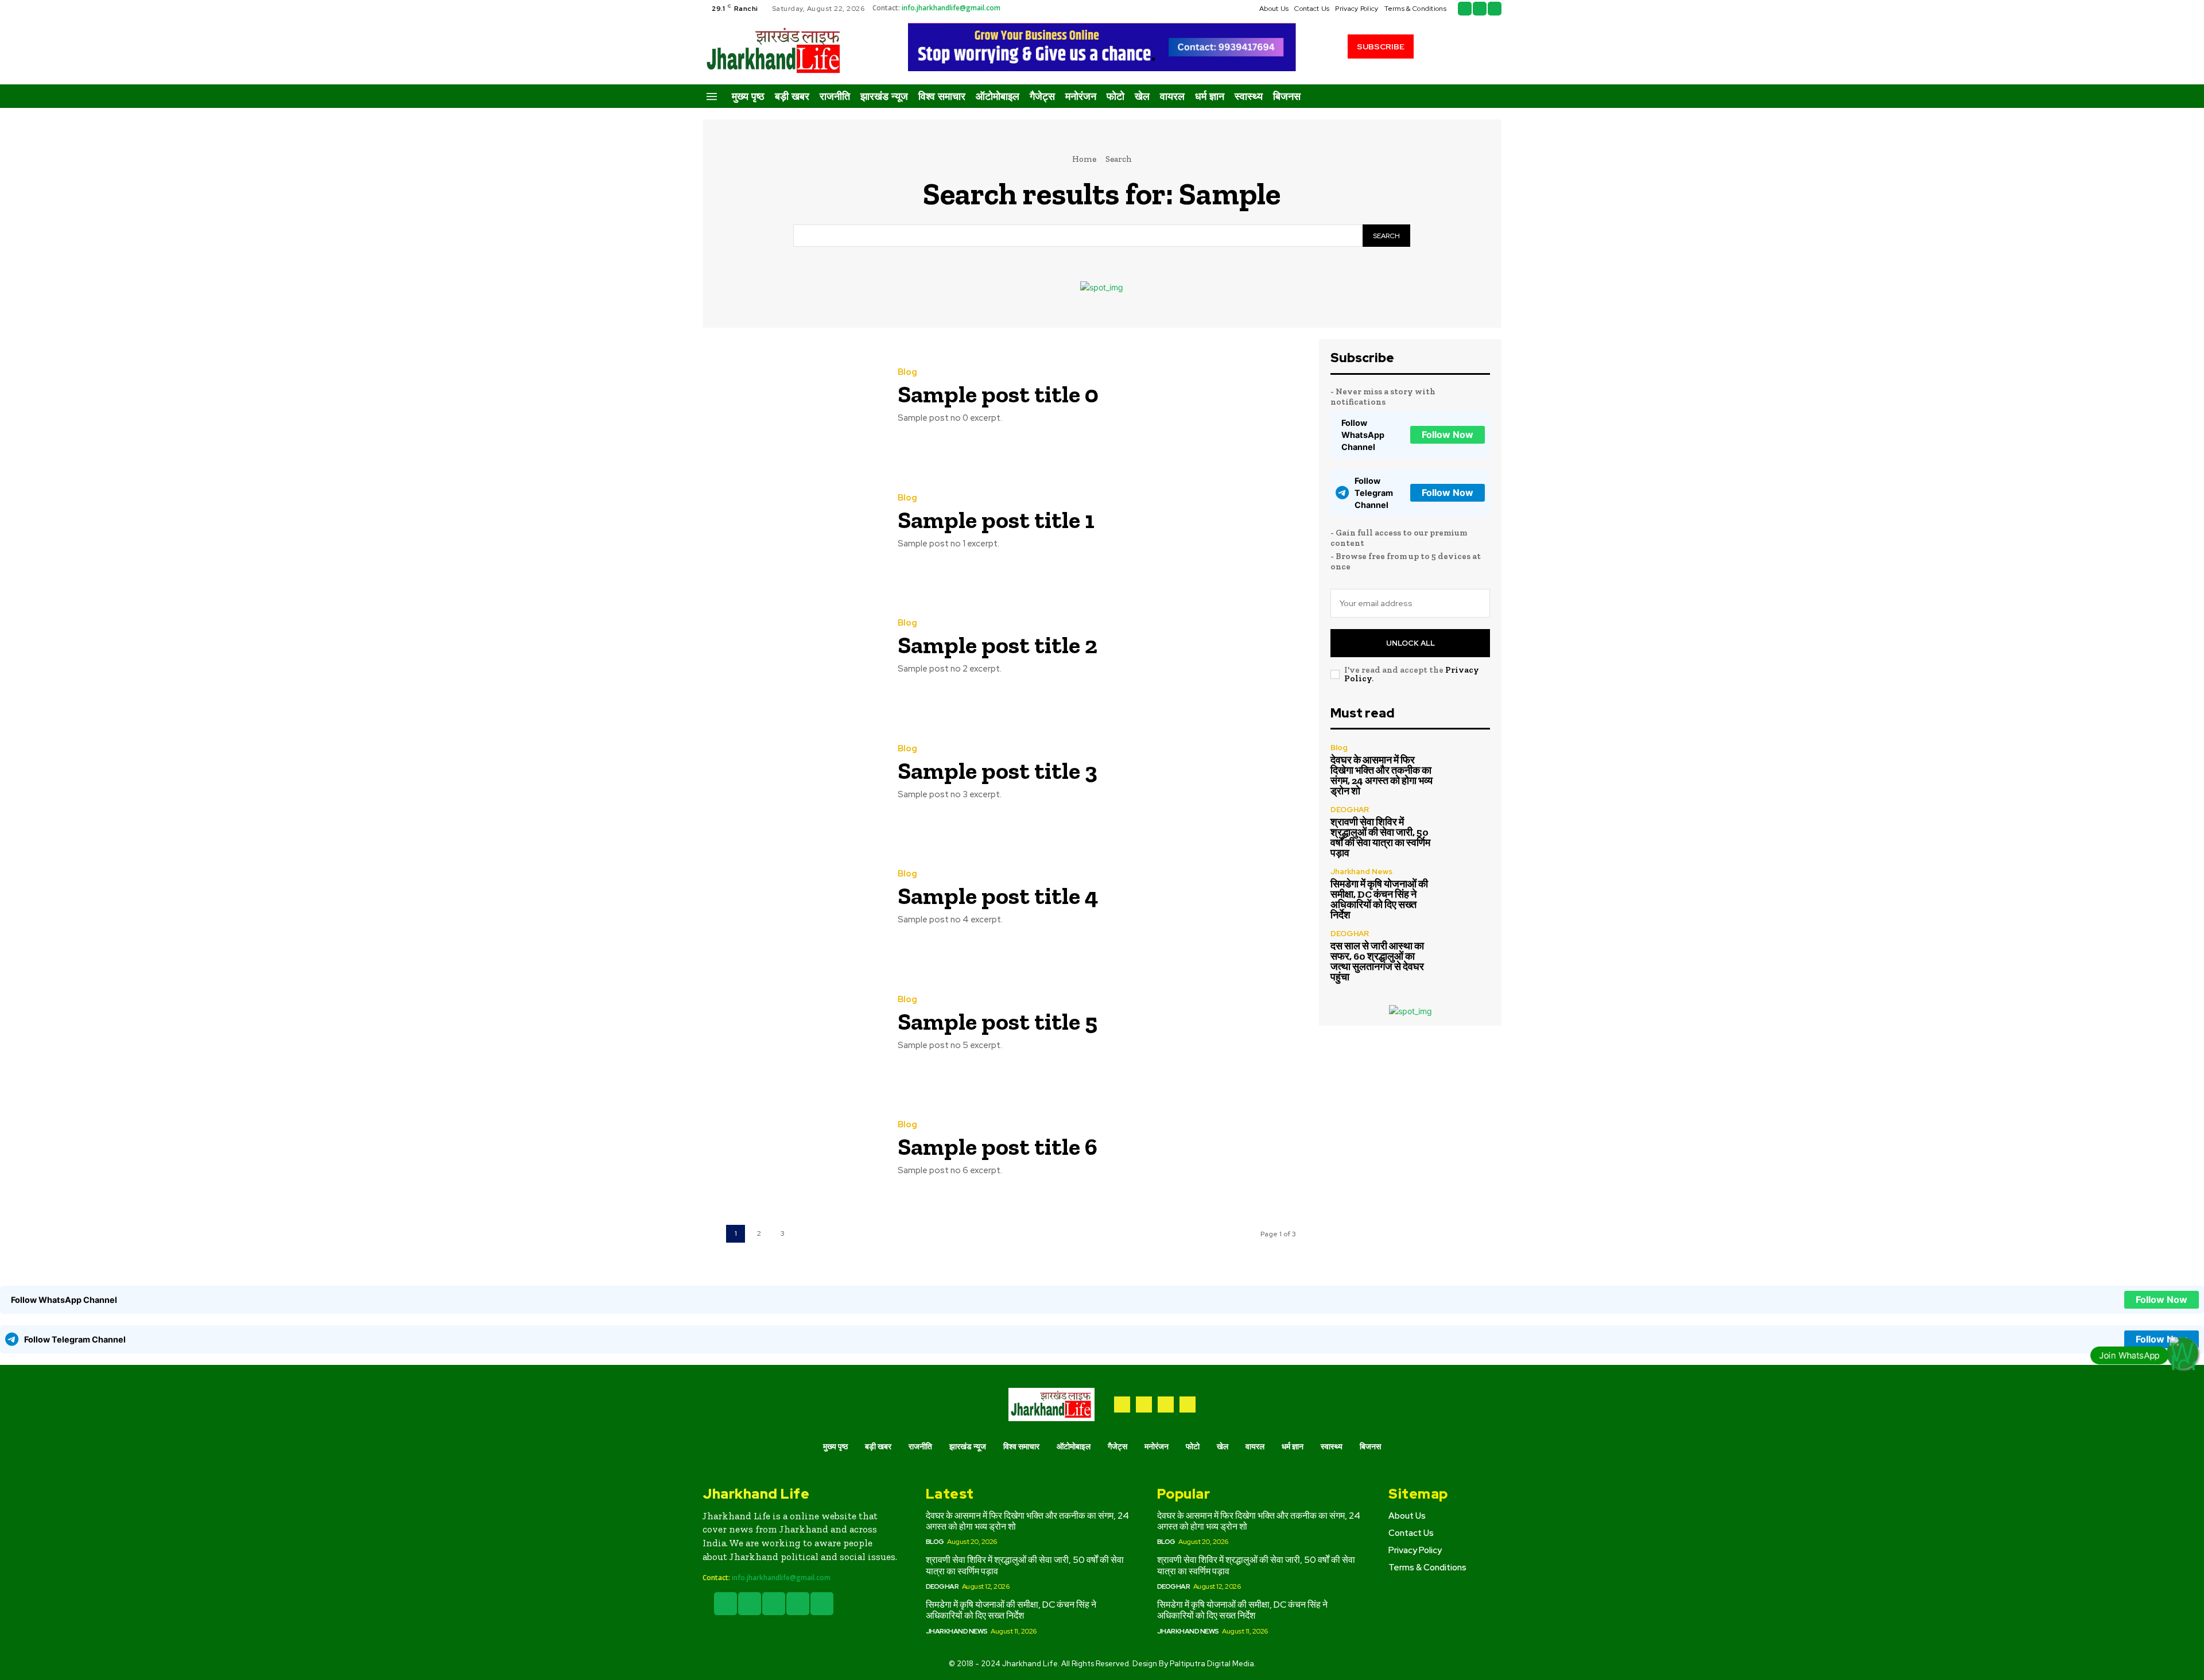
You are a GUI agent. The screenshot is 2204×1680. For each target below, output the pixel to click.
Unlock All (1411, 643)
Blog (907, 372)
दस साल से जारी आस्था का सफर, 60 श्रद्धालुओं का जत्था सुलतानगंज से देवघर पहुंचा (1377, 961)
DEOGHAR (1350, 810)
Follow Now (1448, 434)
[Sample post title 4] (791, 898)
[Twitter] (1480, 9)
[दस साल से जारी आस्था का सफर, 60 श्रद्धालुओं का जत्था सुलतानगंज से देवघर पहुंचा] (1466, 954)
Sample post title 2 (998, 645)
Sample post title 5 (998, 1021)
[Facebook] (1465, 9)
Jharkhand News (1361, 872)
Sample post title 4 (998, 896)
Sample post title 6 (998, 1146)
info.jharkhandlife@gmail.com (951, 8)
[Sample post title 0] (791, 396)
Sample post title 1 (996, 520)
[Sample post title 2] (791, 647)
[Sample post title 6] (791, 1149)
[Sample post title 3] (791, 773)
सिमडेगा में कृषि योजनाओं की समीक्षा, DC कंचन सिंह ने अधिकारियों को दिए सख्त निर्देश (1379, 899)
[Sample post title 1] (791, 522)
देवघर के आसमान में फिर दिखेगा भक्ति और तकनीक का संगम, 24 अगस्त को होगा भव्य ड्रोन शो (1382, 775)
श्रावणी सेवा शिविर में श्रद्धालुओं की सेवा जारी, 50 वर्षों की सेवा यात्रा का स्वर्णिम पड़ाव (1380, 837)
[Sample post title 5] (791, 1024)
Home (1084, 159)
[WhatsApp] (1188, 1404)
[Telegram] (1144, 1404)
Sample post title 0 (998, 394)
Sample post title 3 (998, 771)
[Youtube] (1495, 9)
